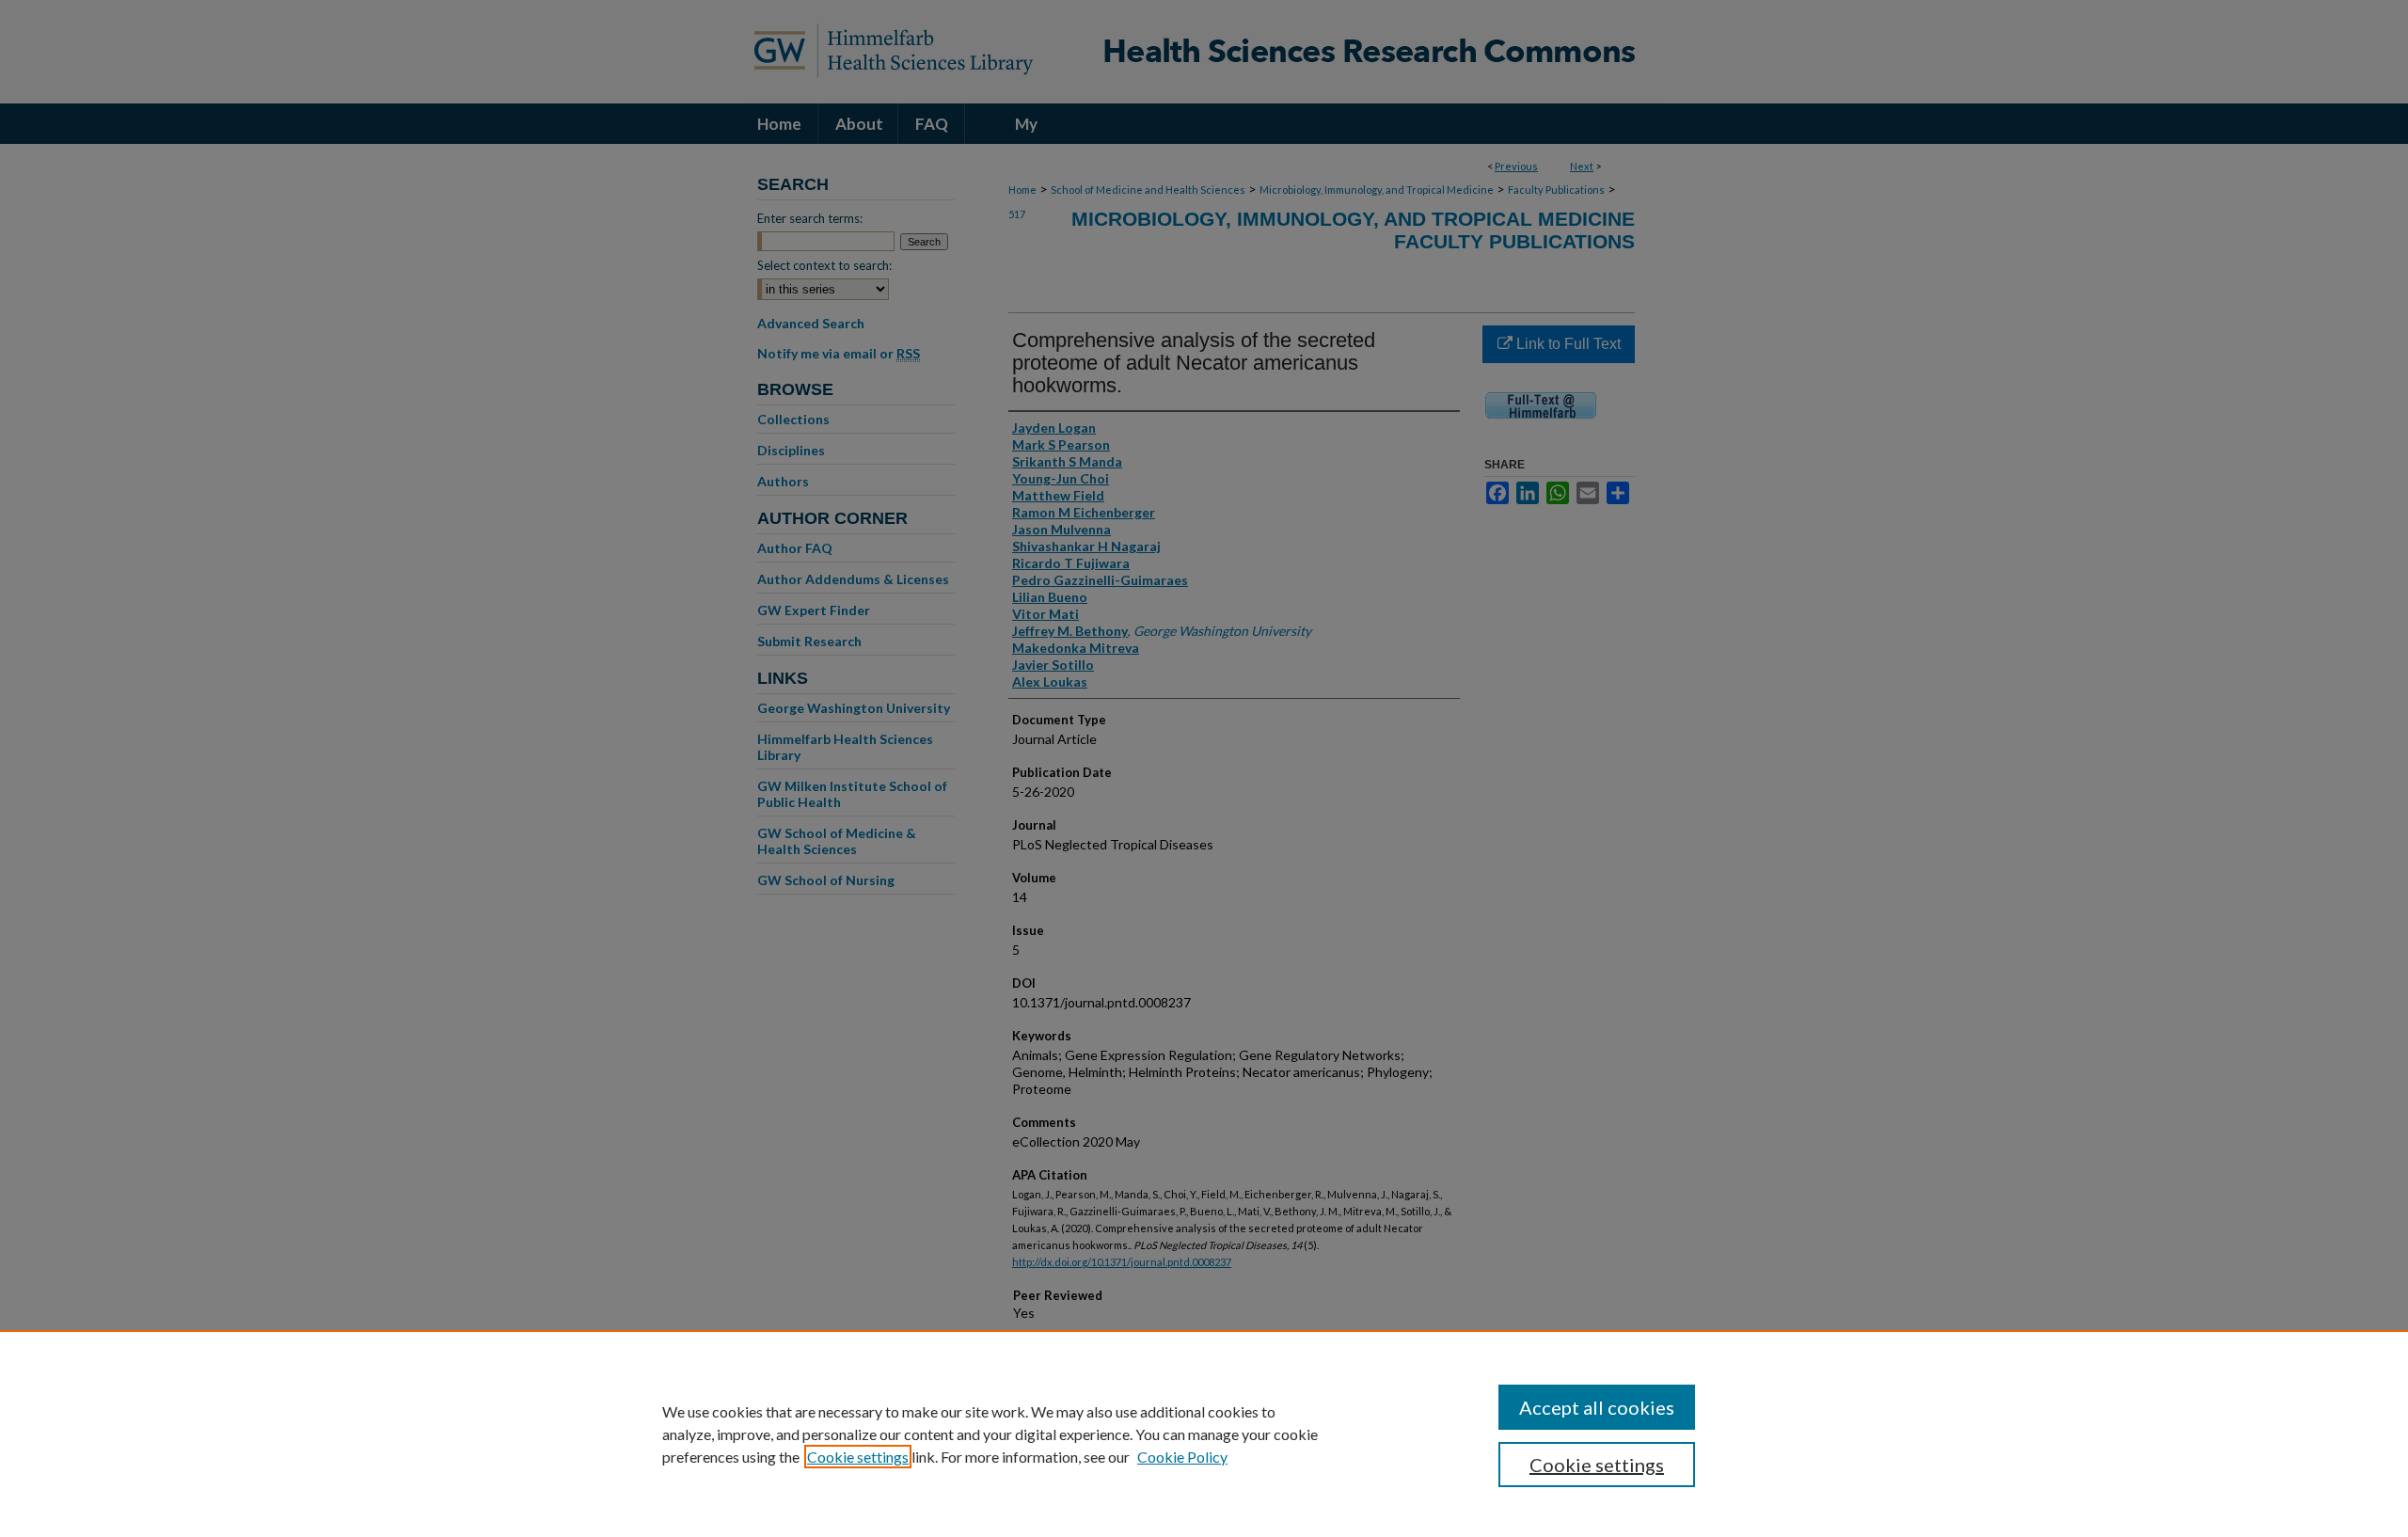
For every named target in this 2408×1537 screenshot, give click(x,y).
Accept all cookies (1597, 1407)
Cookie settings (858, 1457)
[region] (1204, 1434)
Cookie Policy (1182, 1457)
